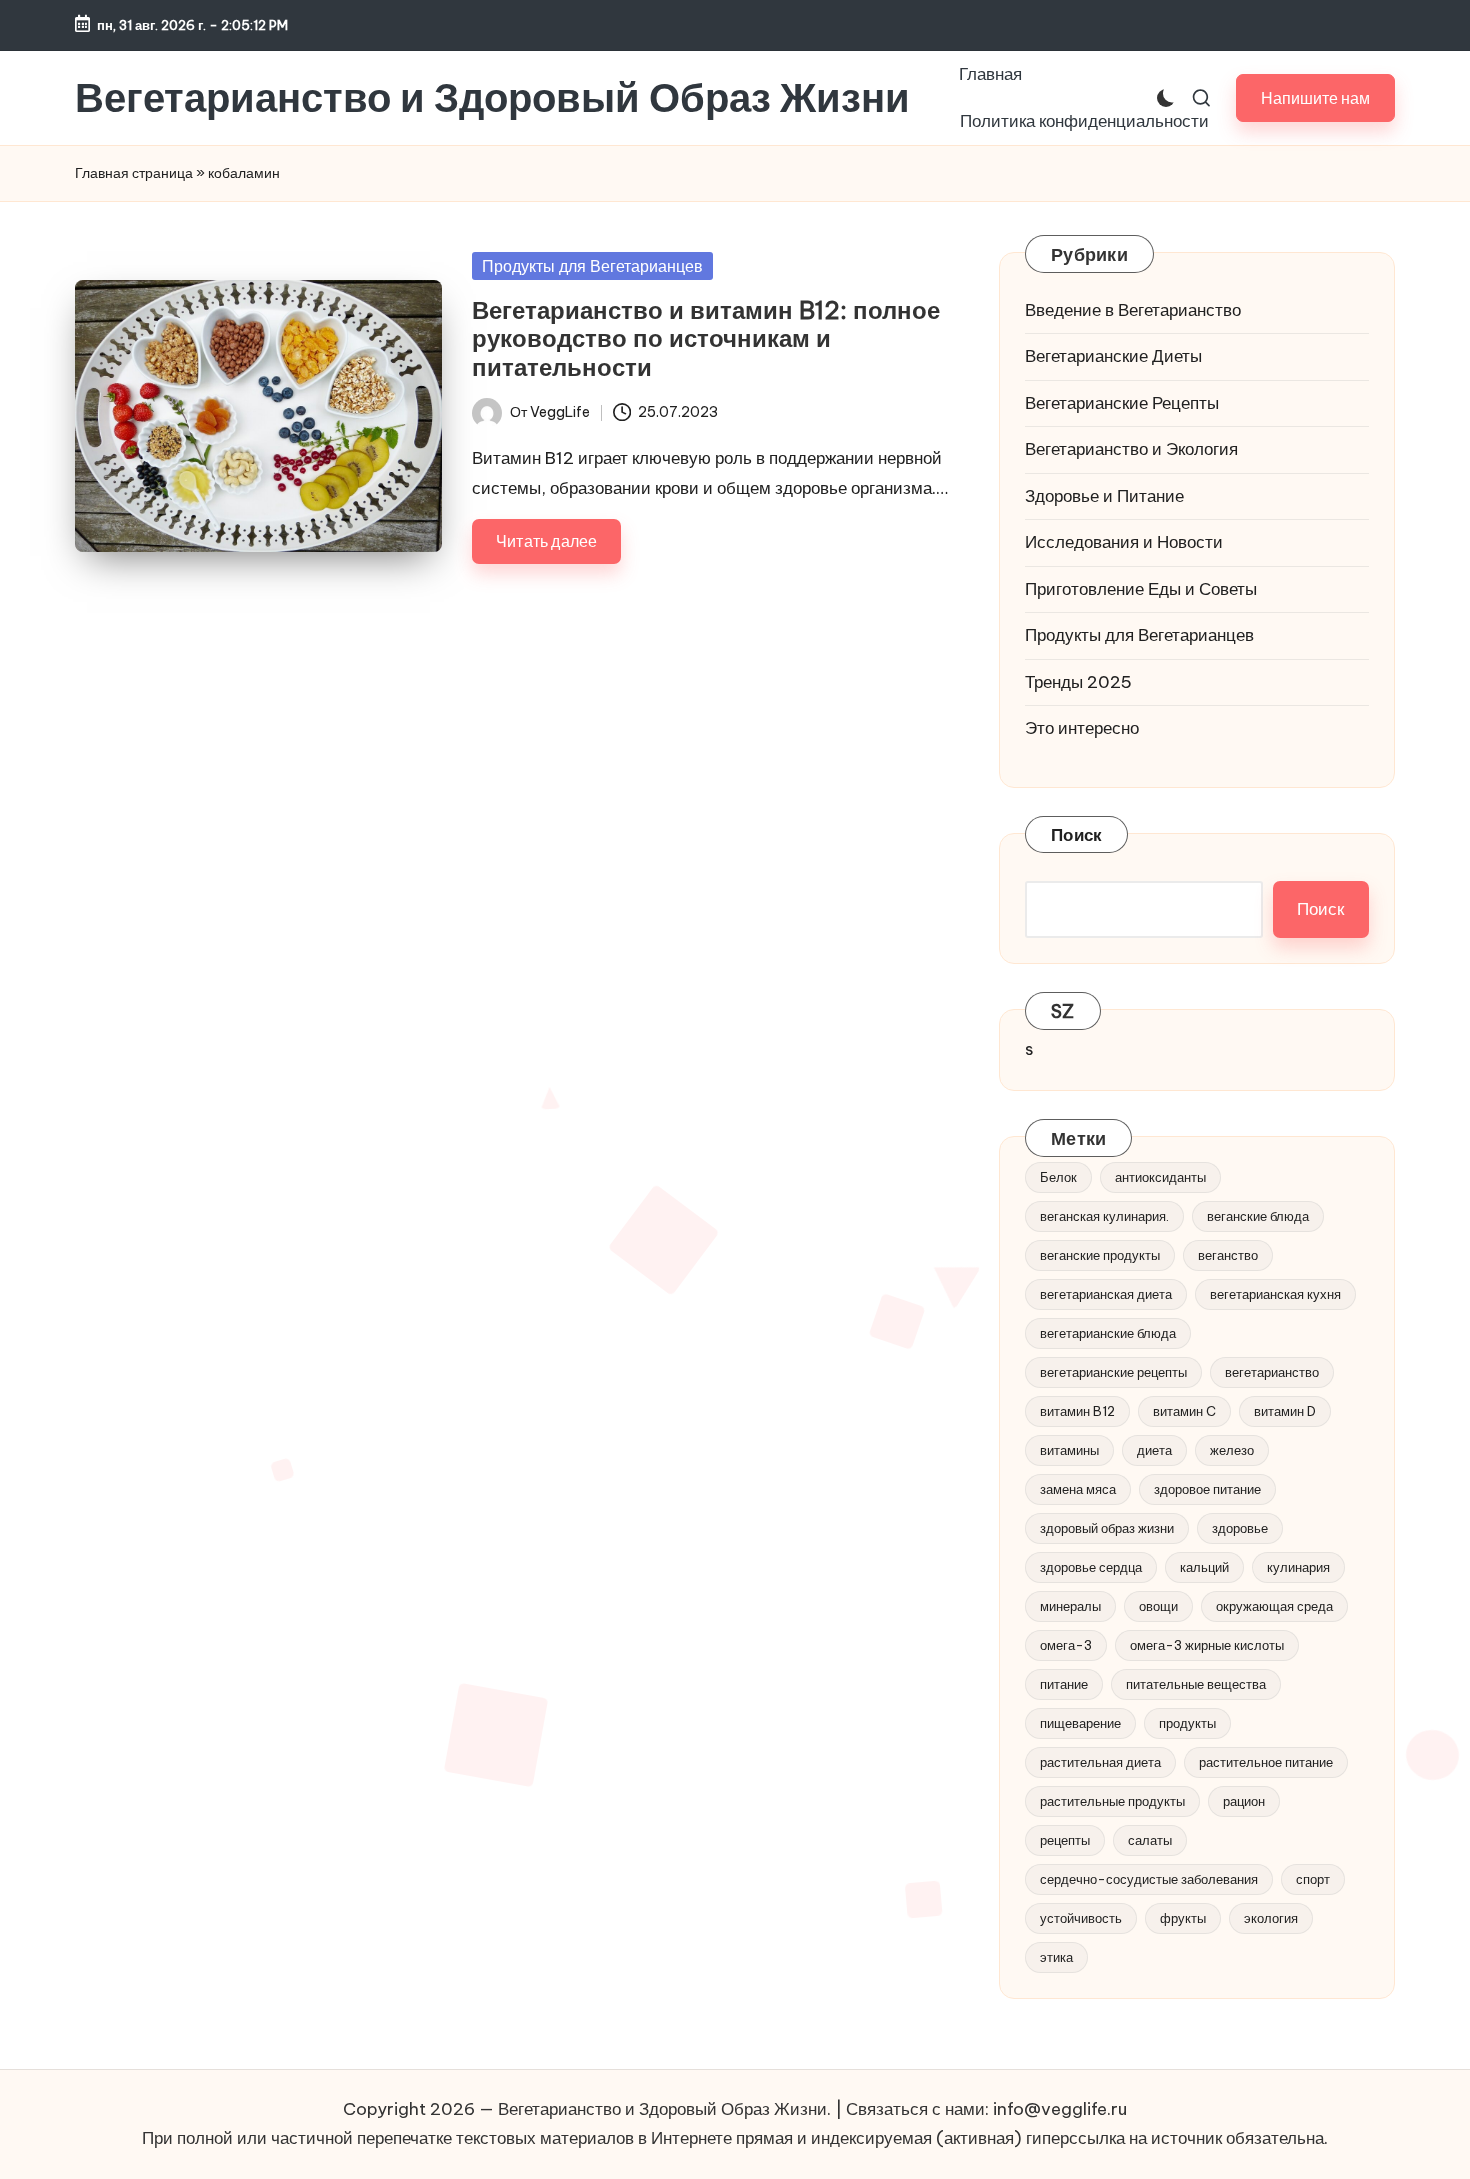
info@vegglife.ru (1060, 2109)
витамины (1069, 1450)
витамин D (1285, 1411)
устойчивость (1081, 1918)
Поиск (1076, 835)
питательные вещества (1196, 1684)
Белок (1058, 1177)
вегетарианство (1272, 1372)
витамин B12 (1077, 1411)
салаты (1150, 1840)
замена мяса (1078, 1489)
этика (1056, 1957)
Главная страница (134, 173)
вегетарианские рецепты (1113, 1372)
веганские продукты (1100, 1255)
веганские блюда (1258, 1216)
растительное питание (1266, 1762)
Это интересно (1082, 728)
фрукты (1183, 1918)
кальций (1204, 1567)
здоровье (1240, 1528)
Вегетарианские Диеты (1113, 356)
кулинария (1298, 1567)
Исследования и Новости (1124, 542)
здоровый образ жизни (1107, 1528)
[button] (1315, 97)
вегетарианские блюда (1108, 1333)
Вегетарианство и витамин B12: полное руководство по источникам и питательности (706, 339)
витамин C (1184, 1411)
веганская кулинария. (1104, 1216)
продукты (1187, 1723)
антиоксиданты (1160, 1177)
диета (1154, 1450)
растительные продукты (1112, 1801)
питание (1064, 1684)
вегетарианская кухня (1275, 1294)
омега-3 (1066, 1645)
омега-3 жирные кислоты (1207, 1645)
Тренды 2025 (1078, 682)
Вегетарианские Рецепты (1122, 403)
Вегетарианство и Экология (1131, 449)
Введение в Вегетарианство (1133, 310)
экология (1271, 1918)
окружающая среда (1274, 1606)
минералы (1070, 1606)
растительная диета (1100, 1762)
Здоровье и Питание (1104, 496)
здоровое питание (1207, 1489)
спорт (1313, 1879)
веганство (1228, 1255)
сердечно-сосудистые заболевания (1149, 1879)
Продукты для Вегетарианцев (592, 266)
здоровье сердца (1091, 1567)
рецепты (1065, 1840)
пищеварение (1080, 1723)
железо (1232, 1450)
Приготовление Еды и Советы (1141, 589)
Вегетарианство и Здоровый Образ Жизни (492, 98)
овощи (1158, 1606)
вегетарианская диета (1106, 1294)
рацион (1244, 1801)
